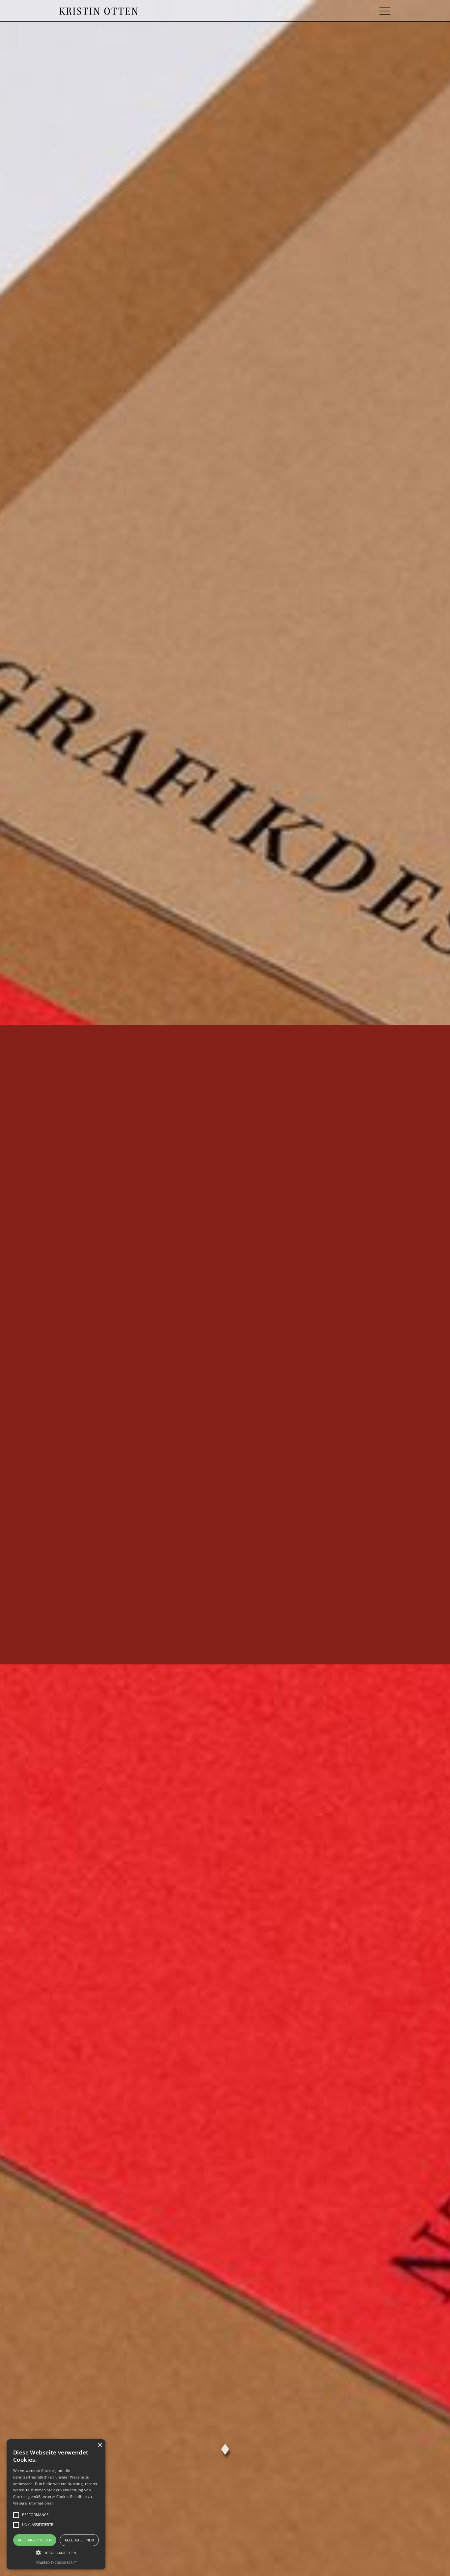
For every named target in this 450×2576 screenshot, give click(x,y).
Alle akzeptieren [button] (35, 2540)
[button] (385, 11)
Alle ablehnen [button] (79, 2540)
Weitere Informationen (33, 2503)
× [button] (100, 2445)
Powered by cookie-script (56, 2563)
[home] (98, 11)
